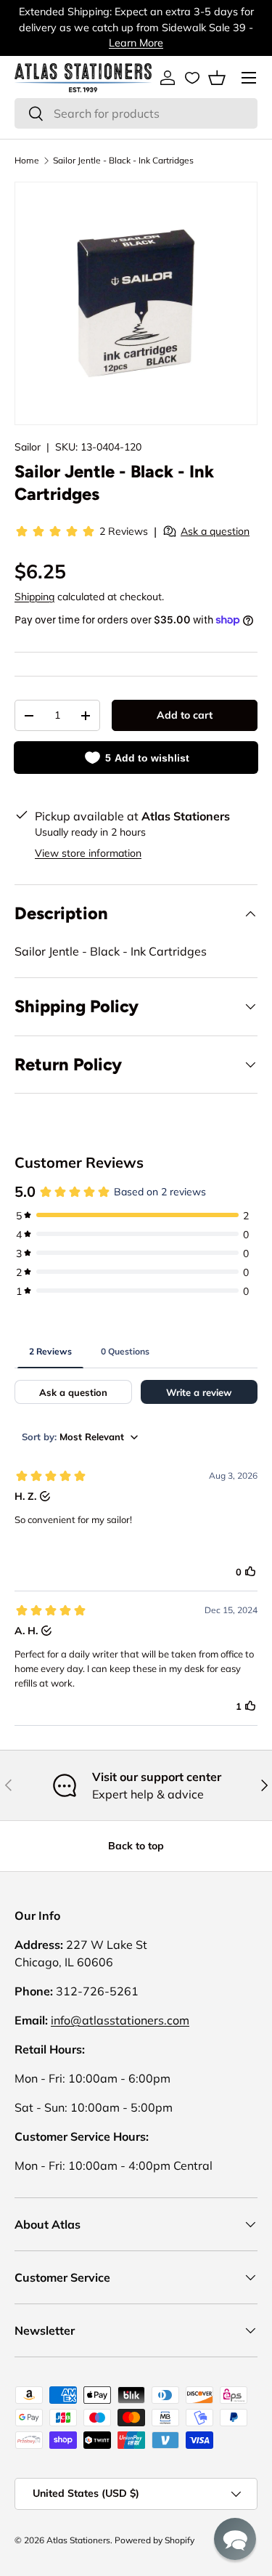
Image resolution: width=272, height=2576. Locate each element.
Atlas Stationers (78, 2540)
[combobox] (136, 113)
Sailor (28, 447)
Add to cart (185, 715)
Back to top (136, 1846)
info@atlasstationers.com (120, 2020)
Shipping (34, 597)
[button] (217, 78)
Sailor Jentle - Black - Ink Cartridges (123, 160)
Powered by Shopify (154, 2540)
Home (27, 160)
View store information (88, 853)
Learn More (136, 43)
